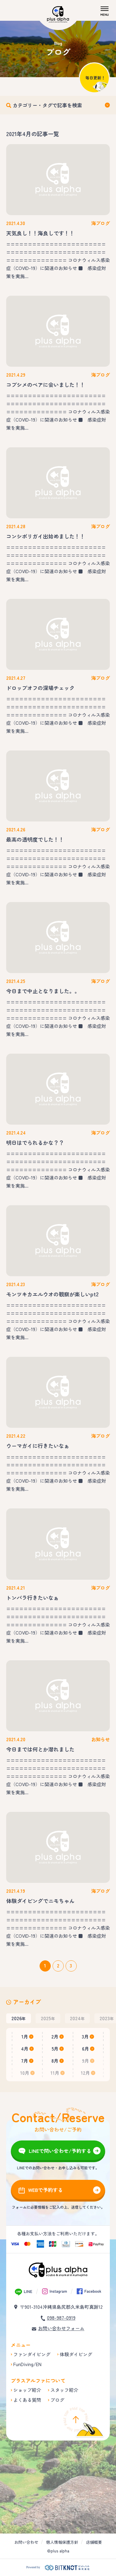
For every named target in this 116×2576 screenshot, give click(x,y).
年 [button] (19, 2018)
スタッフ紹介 (64, 2390)
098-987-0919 (61, 2318)
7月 (25, 2061)
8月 (55, 2061)
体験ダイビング (76, 2354)
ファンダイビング (32, 2354)
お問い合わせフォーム (61, 2328)
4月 (25, 2049)
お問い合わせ (26, 2542)
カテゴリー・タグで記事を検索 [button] (47, 105)
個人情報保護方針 (62, 2542)
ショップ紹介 (27, 2390)
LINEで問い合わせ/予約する (60, 2151)
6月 (86, 2049)
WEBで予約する (45, 2190)
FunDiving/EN (27, 2364)
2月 (55, 2036)
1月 (25, 2036)
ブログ (57, 2400)
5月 (55, 2049)
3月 (85, 2036)
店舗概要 (94, 2542)
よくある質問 (27, 2400)
